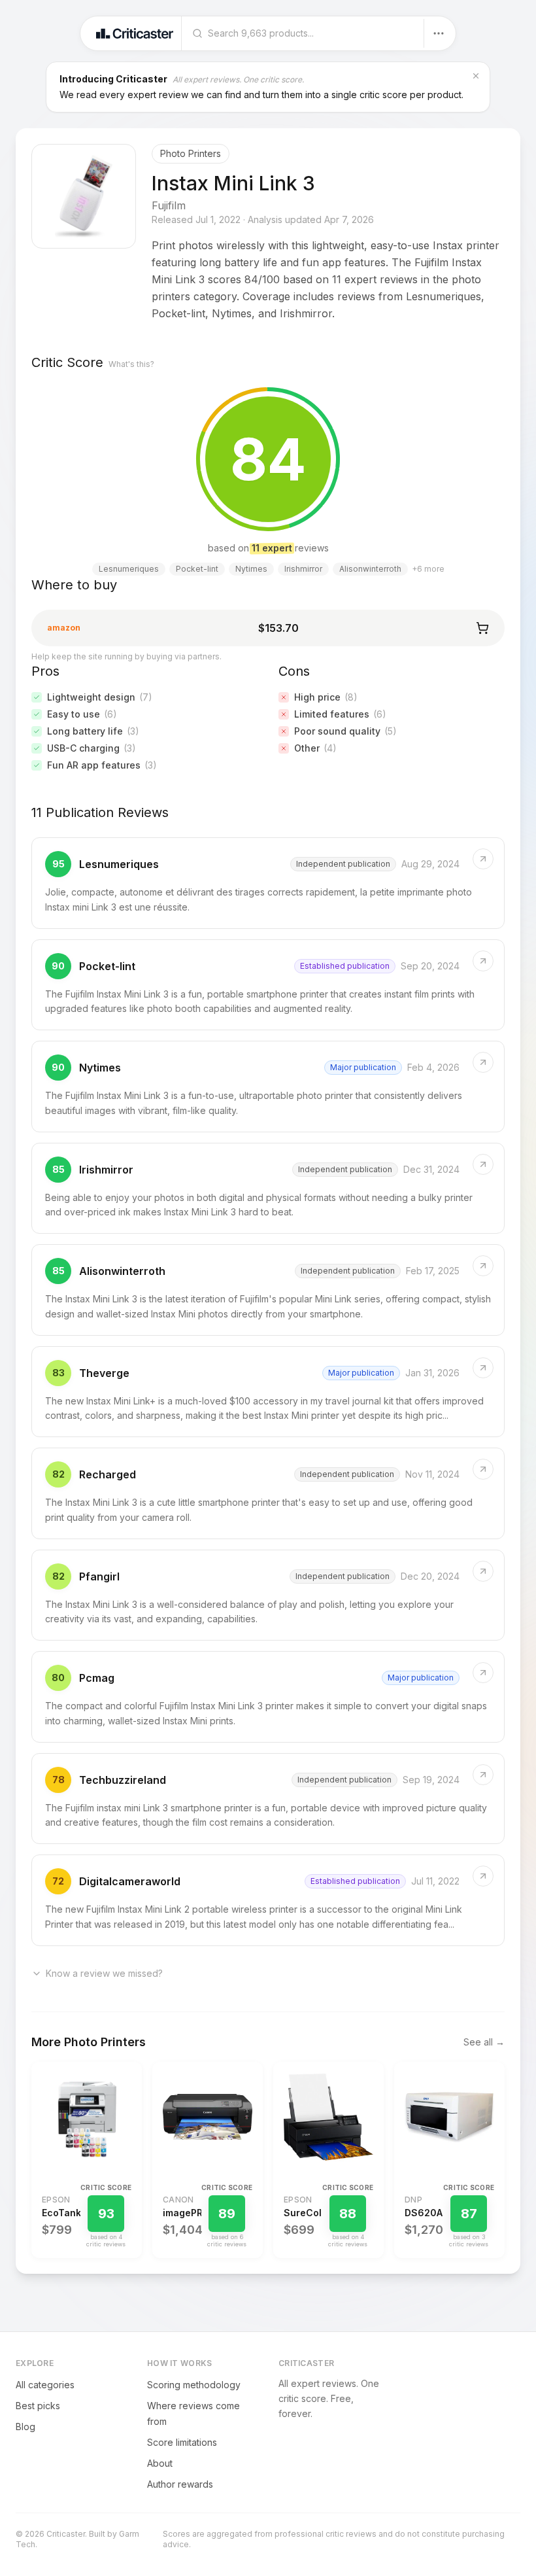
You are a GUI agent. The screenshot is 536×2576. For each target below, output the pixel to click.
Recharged (108, 1474)
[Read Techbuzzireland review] (268, 1799)
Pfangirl (99, 1576)
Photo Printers (191, 153)
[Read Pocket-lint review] (268, 985)
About (160, 2463)
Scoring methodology (194, 2385)
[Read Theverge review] (268, 1392)
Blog (25, 2427)
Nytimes (100, 1068)
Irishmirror (106, 1170)
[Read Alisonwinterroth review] (268, 1290)
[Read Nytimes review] (268, 1087)
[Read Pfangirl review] (268, 1595)
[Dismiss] (476, 76)
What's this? (131, 364)
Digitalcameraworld (130, 1881)
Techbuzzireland (123, 1780)
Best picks (38, 2406)
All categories (45, 2385)
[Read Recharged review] (268, 1493)
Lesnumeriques (119, 864)
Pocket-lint (107, 966)
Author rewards (180, 2484)
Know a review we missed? (104, 1973)
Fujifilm (169, 205)
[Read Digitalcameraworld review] (268, 1900)
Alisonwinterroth (122, 1271)
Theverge (104, 1373)
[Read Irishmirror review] (268, 1189)
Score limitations (182, 2442)
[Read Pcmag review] (268, 1697)
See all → (484, 2042)
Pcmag (97, 1678)
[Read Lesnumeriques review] (268, 883)
